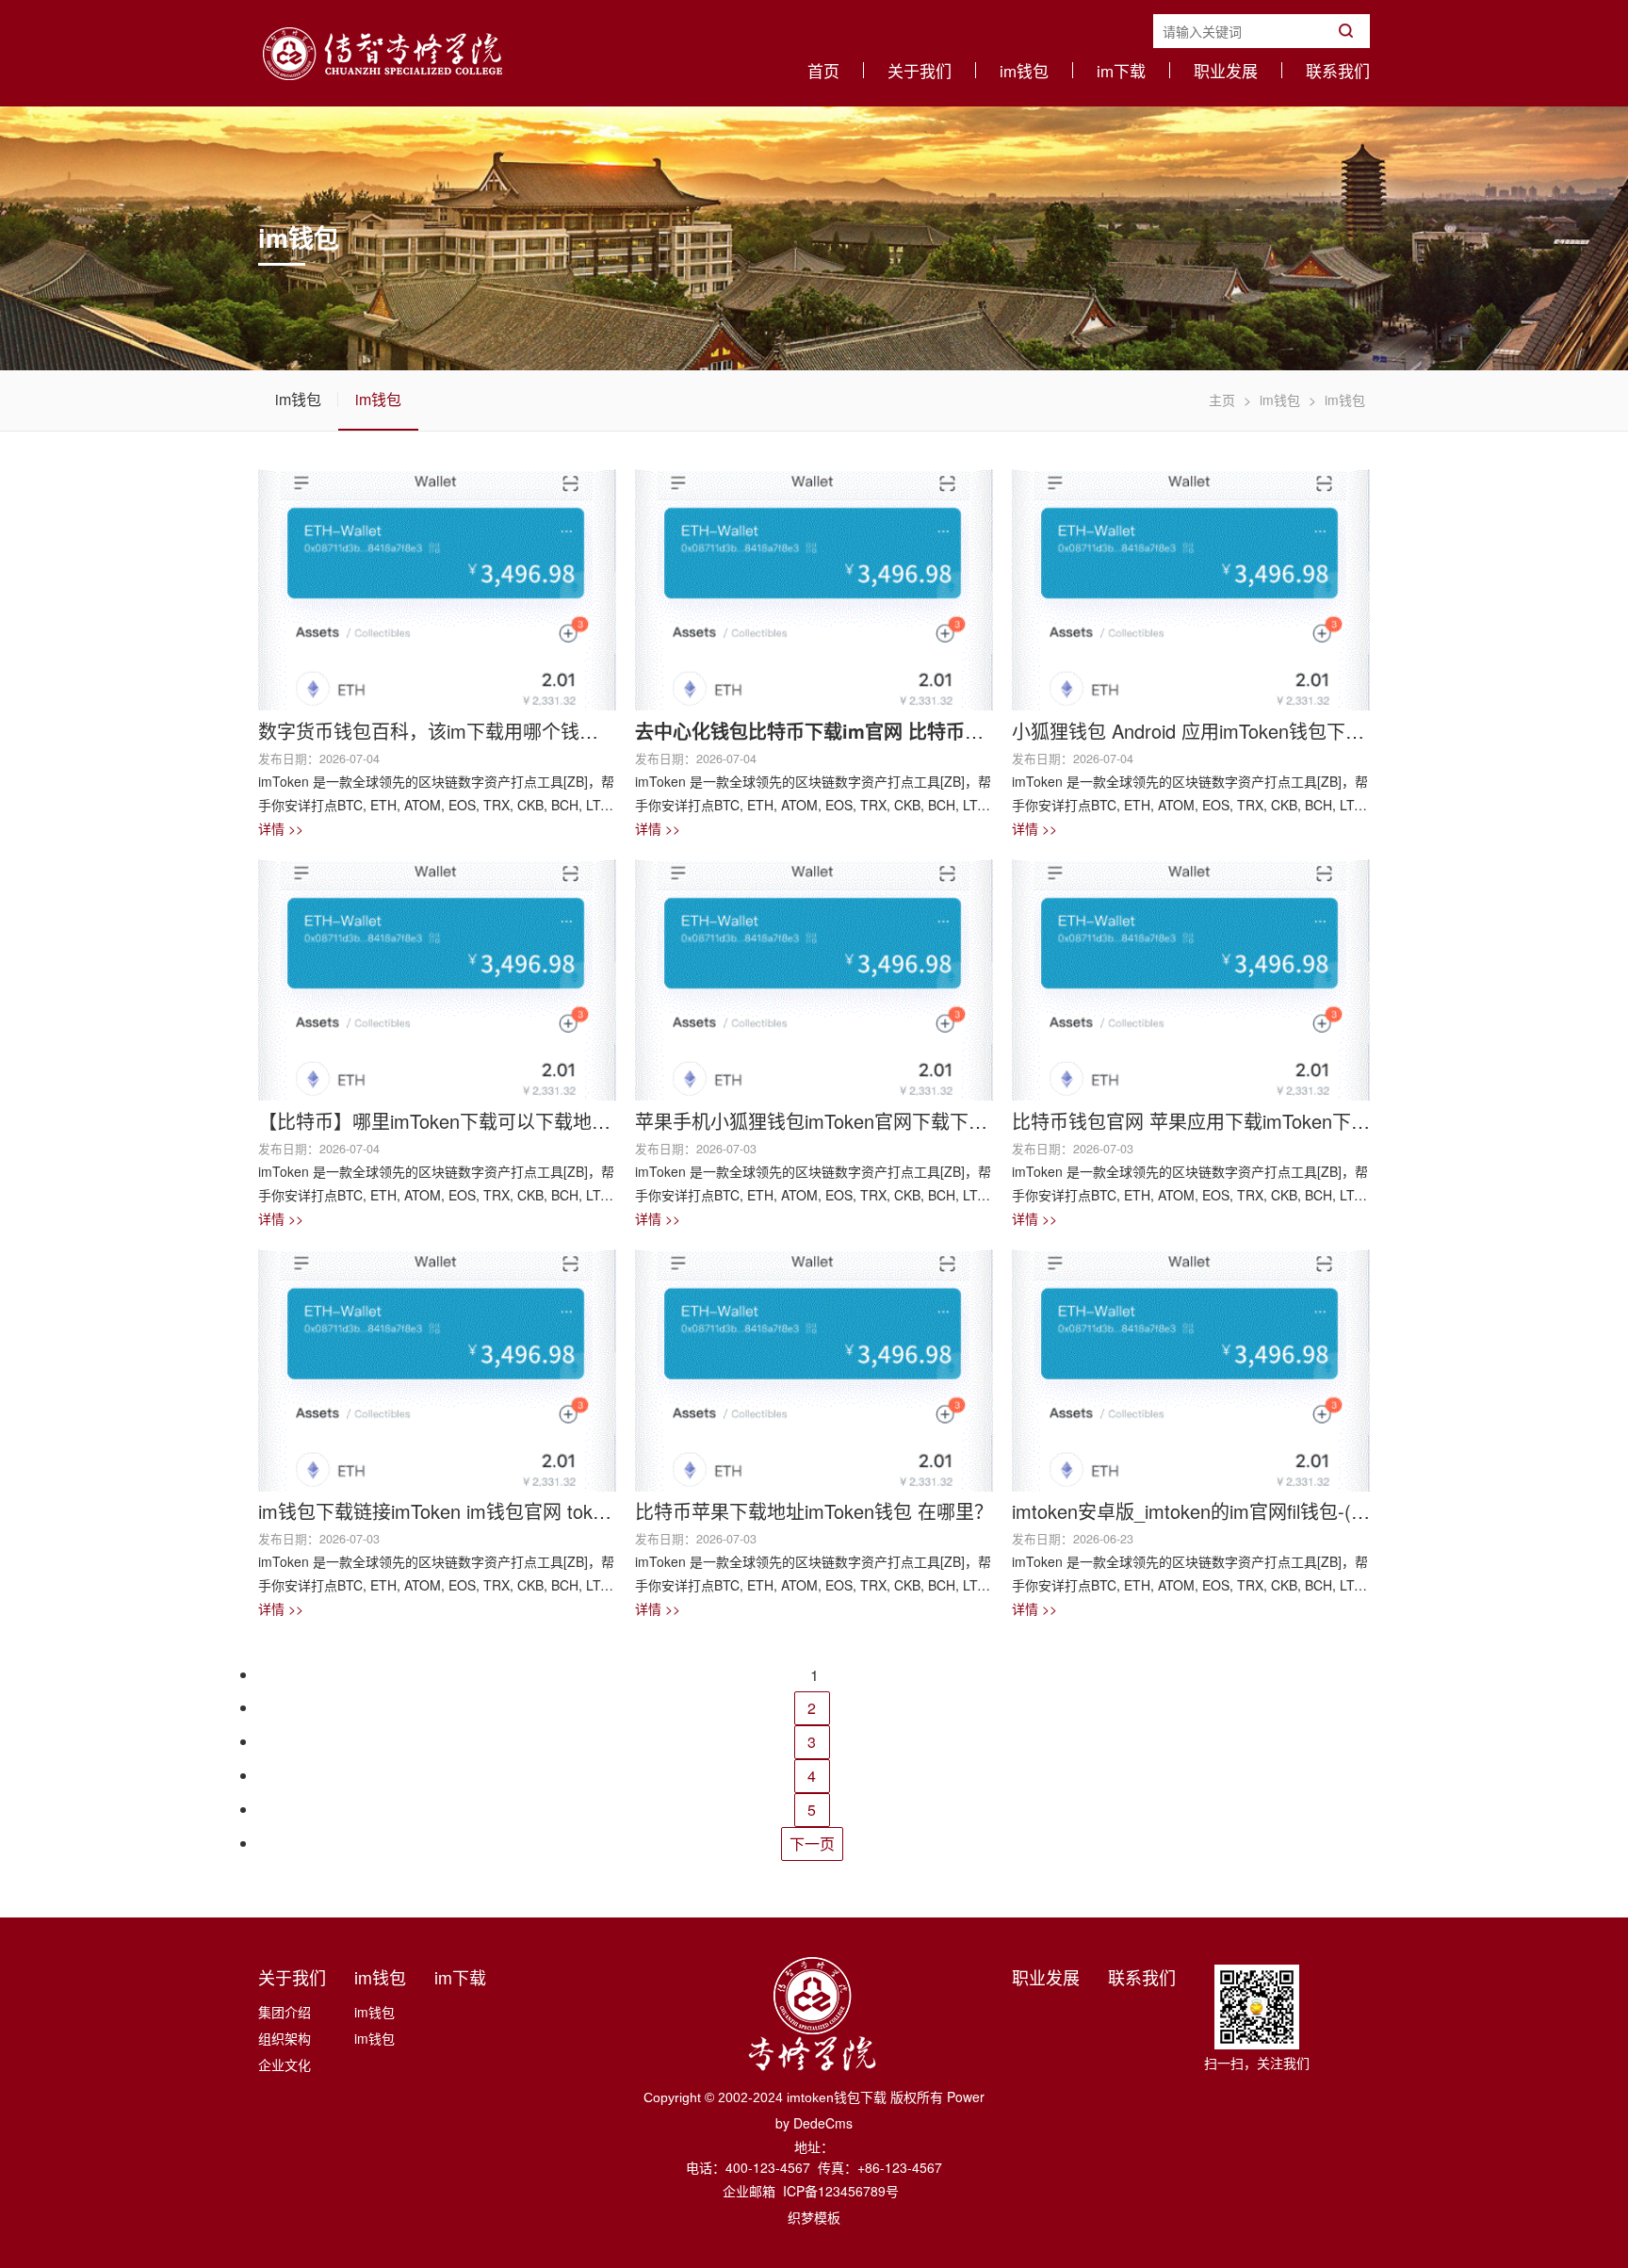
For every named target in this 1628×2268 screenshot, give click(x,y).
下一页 (812, 1844)
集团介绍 (285, 2012)
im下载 (1121, 70)
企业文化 (285, 2064)
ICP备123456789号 (841, 2191)
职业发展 (1226, 70)
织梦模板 (814, 2217)
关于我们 (920, 70)
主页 (1222, 400)
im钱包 (1024, 70)
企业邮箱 (751, 2191)
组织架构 (285, 2038)
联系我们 (1338, 70)
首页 (823, 70)
